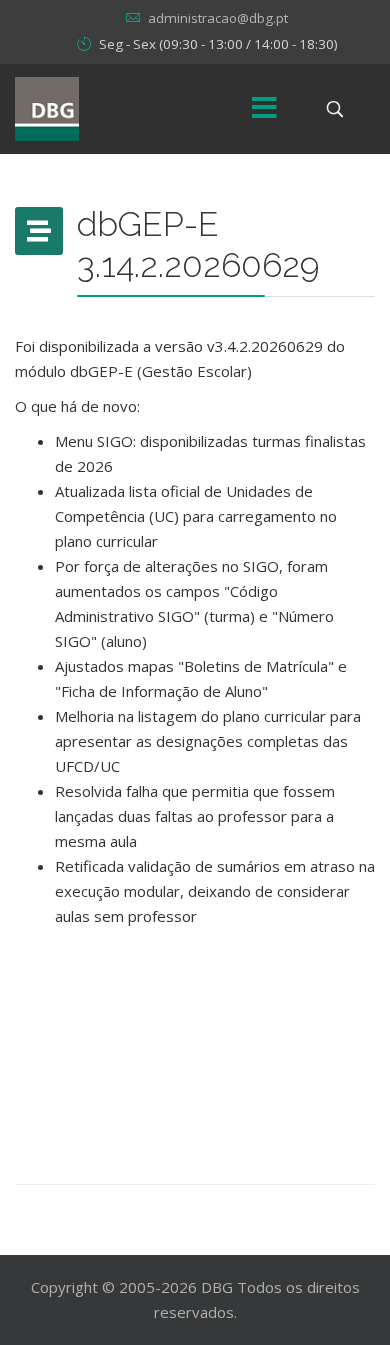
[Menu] (265, 109)
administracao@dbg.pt (218, 18)
